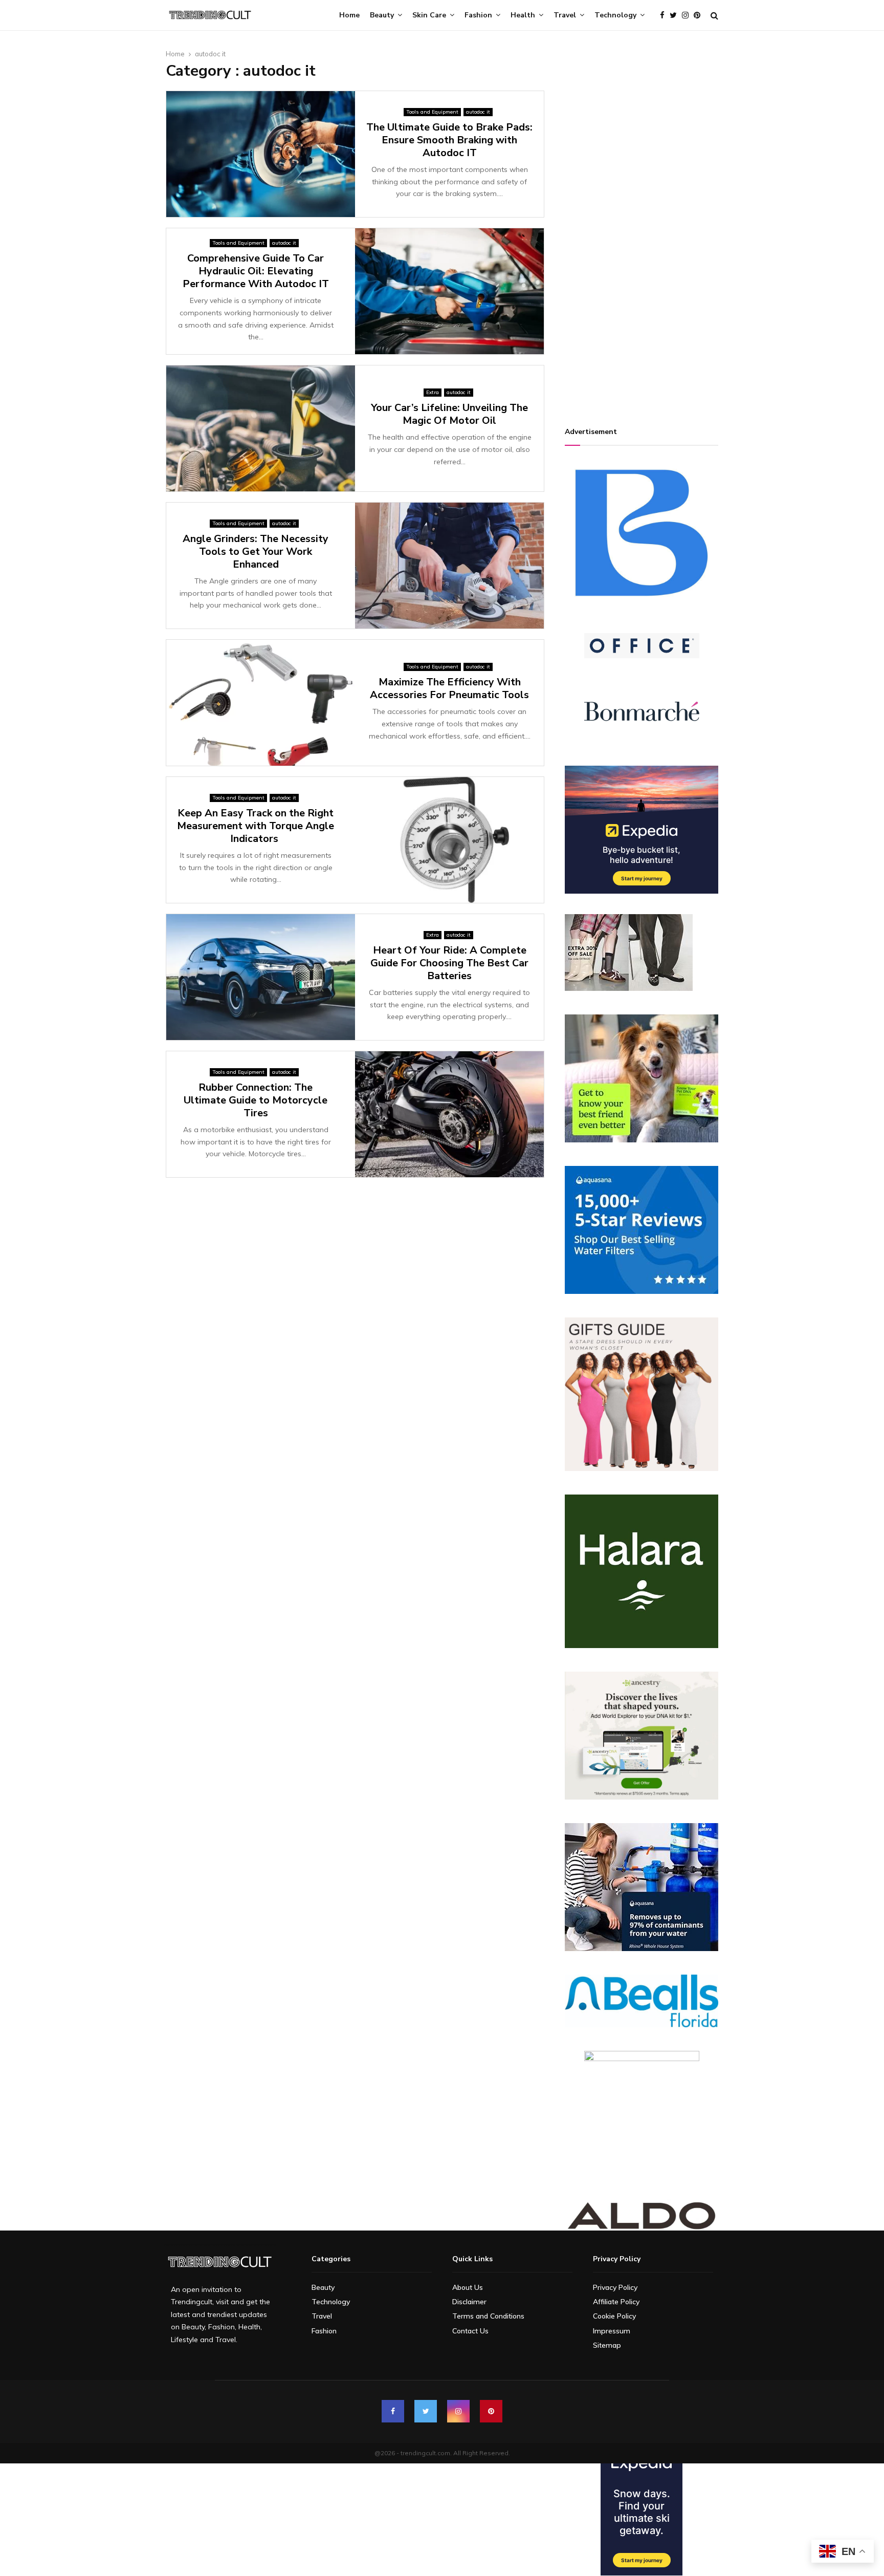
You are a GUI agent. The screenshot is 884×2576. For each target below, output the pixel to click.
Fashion (478, 15)
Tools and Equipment (432, 112)
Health (523, 15)
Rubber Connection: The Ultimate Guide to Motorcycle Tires (256, 1100)
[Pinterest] (700, 16)
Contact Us (470, 2331)
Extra (433, 392)
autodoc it (478, 112)
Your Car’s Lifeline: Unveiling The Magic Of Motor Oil (449, 414)
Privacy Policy (615, 2287)
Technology (615, 15)
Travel (565, 15)
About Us (468, 2287)
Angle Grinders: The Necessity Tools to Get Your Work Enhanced (256, 551)
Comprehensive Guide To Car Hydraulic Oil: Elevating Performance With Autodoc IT (256, 271)
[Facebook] (665, 16)
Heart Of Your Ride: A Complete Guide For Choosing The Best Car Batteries (449, 963)
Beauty (382, 15)
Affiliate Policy (616, 2302)
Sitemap (607, 2345)
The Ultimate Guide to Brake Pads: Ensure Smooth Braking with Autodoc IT (449, 140)
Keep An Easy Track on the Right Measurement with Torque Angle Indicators (256, 826)
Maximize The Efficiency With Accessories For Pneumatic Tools (449, 688)
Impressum (612, 2331)
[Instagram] (688, 16)
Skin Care (429, 15)
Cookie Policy (614, 2316)
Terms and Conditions (488, 2316)
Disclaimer (469, 2302)
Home (349, 15)
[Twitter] (676, 16)
